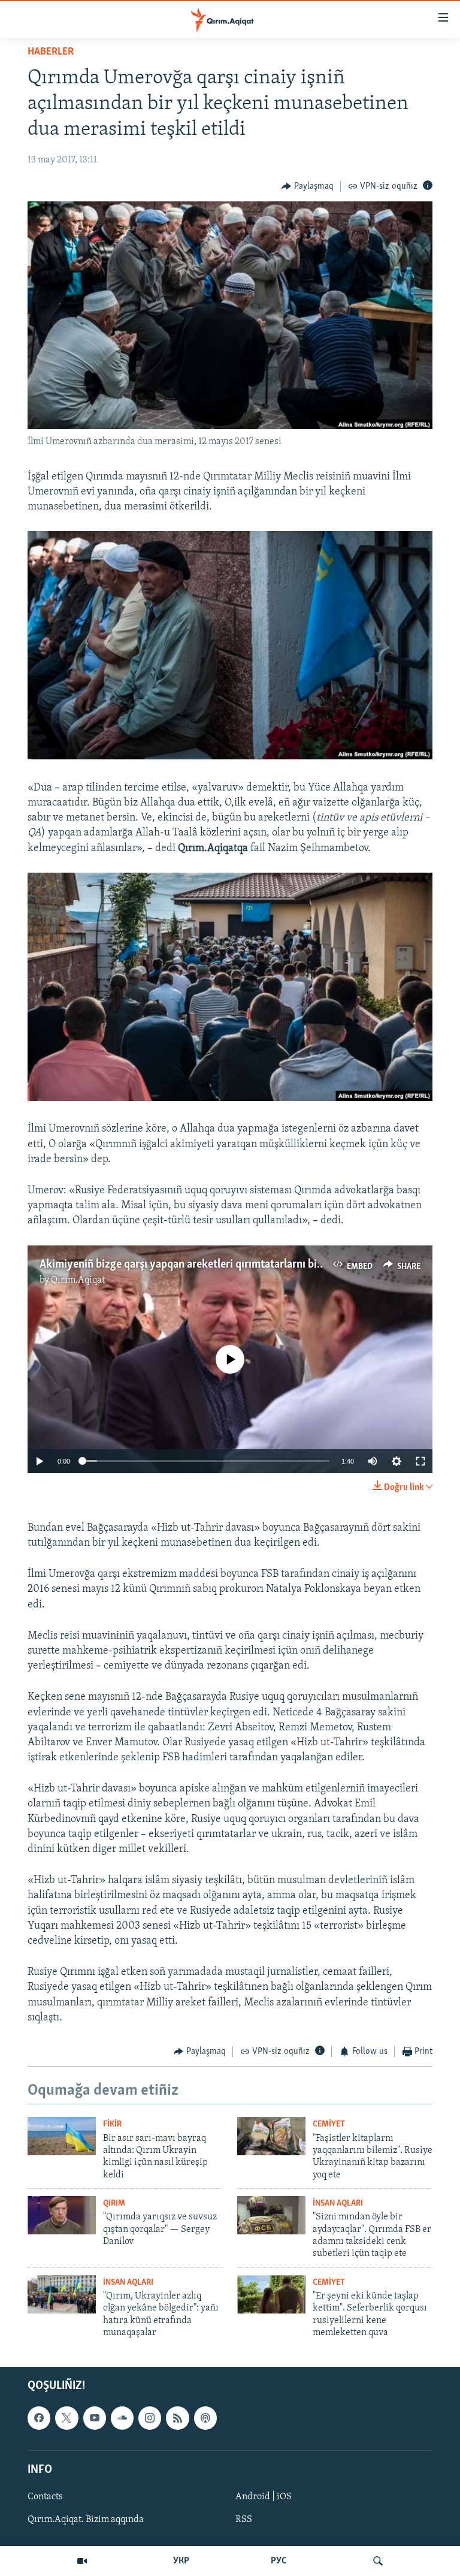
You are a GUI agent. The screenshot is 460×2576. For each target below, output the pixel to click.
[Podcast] (205, 2418)
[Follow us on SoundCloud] (122, 2418)
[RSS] (177, 2418)
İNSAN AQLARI (338, 2204)
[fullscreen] (420, 1461)
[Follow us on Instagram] (150, 2418)
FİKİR (112, 2124)
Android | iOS (264, 2497)
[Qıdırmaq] (378, 2561)
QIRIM (114, 2204)
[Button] (308, 186)
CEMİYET (329, 2124)
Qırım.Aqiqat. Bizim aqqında (86, 2520)
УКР (181, 2561)
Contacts (45, 2497)
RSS (244, 2520)
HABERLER (51, 52)
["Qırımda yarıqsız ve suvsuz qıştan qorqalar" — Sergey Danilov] (62, 2215)
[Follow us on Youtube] (95, 2418)
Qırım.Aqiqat (78, 1280)
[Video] (82, 2561)
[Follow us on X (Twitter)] (66, 2418)
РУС (279, 2561)
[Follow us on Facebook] (39, 2418)
